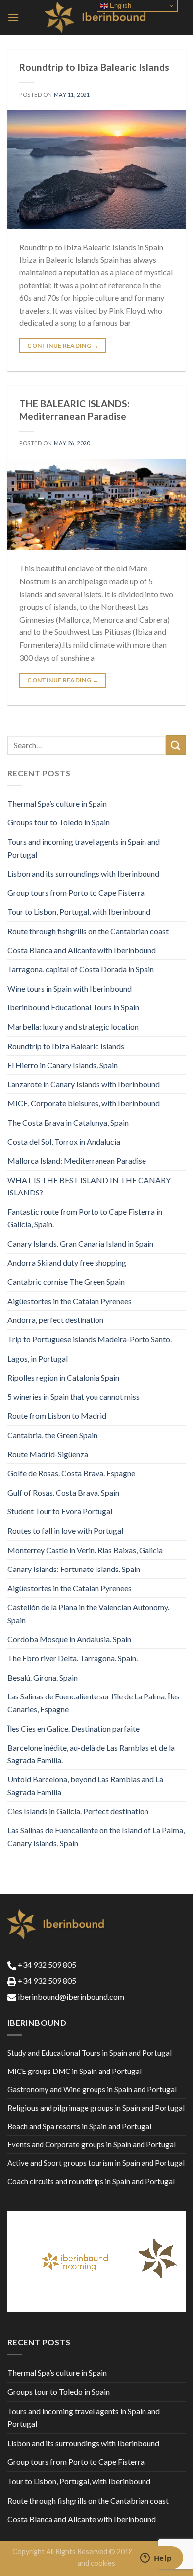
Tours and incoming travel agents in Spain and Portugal (84, 848)
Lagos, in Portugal (38, 1358)
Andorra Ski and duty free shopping (67, 1263)
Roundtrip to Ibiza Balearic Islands (94, 67)
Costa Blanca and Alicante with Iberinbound (82, 950)
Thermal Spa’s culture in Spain (57, 803)
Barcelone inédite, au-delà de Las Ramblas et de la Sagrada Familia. (91, 1754)
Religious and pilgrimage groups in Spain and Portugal (96, 2108)
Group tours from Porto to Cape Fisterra (76, 893)
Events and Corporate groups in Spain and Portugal (92, 2144)
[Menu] (13, 17)
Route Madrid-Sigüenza (48, 1454)
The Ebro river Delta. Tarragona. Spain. (72, 1658)
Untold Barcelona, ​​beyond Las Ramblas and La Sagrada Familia (85, 1786)
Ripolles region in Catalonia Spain (63, 1377)
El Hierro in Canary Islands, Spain (63, 1065)
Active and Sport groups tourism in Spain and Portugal (96, 2163)
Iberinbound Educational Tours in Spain (73, 1007)
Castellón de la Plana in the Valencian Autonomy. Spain (88, 1613)
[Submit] (176, 745)
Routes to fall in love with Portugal (65, 1531)
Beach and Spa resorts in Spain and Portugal (79, 2126)
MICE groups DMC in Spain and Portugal (74, 2071)
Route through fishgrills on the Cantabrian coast (88, 931)
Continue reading (63, 346)
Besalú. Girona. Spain (43, 1677)
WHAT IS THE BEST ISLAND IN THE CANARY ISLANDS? (89, 1186)
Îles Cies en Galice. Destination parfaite (73, 1728)
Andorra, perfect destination (55, 1320)
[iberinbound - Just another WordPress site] (97, 17)
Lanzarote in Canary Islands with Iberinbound (84, 1084)
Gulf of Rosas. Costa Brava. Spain (63, 1492)
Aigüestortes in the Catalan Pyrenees (70, 1301)
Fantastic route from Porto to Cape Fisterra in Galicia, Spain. (85, 1218)
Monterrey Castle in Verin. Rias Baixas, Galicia (85, 1550)
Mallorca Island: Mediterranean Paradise (77, 1161)
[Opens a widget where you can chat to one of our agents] (156, 2559)
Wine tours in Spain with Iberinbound (70, 988)
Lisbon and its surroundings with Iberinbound (83, 873)
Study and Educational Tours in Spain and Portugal (90, 2053)
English (120, 6)
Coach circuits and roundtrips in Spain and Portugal (91, 2181)
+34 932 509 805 (46, 1965)
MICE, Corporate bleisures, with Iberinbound (84, 1103)
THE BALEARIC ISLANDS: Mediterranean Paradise (74, 410)
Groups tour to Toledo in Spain (59, 822)
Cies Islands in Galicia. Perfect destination (78, 1811)
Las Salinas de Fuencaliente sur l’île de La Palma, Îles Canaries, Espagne (94, 1703)
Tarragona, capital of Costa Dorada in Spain (81, 969)
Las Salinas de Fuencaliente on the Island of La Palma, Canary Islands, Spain (96, 1837)
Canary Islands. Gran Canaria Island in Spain (80, 1243)
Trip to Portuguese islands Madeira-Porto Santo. (90, 1339)
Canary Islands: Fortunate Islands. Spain (74, 1569)
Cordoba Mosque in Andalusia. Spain (69, 1639)
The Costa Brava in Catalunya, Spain (68, 1122)
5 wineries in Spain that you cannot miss (73, 1397)
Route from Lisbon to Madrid (57, 1415)
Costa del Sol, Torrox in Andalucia (64, 1142)
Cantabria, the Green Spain (52, 1435)
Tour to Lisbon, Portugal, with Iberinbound (79, 911)
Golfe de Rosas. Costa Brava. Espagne (71, 1473)
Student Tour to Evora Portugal (60, 1511)
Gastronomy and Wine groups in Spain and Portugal (92, 2089)
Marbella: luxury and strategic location (73, 1027)
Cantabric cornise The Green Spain (66, 1282)
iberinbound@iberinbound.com (70, 1996)
